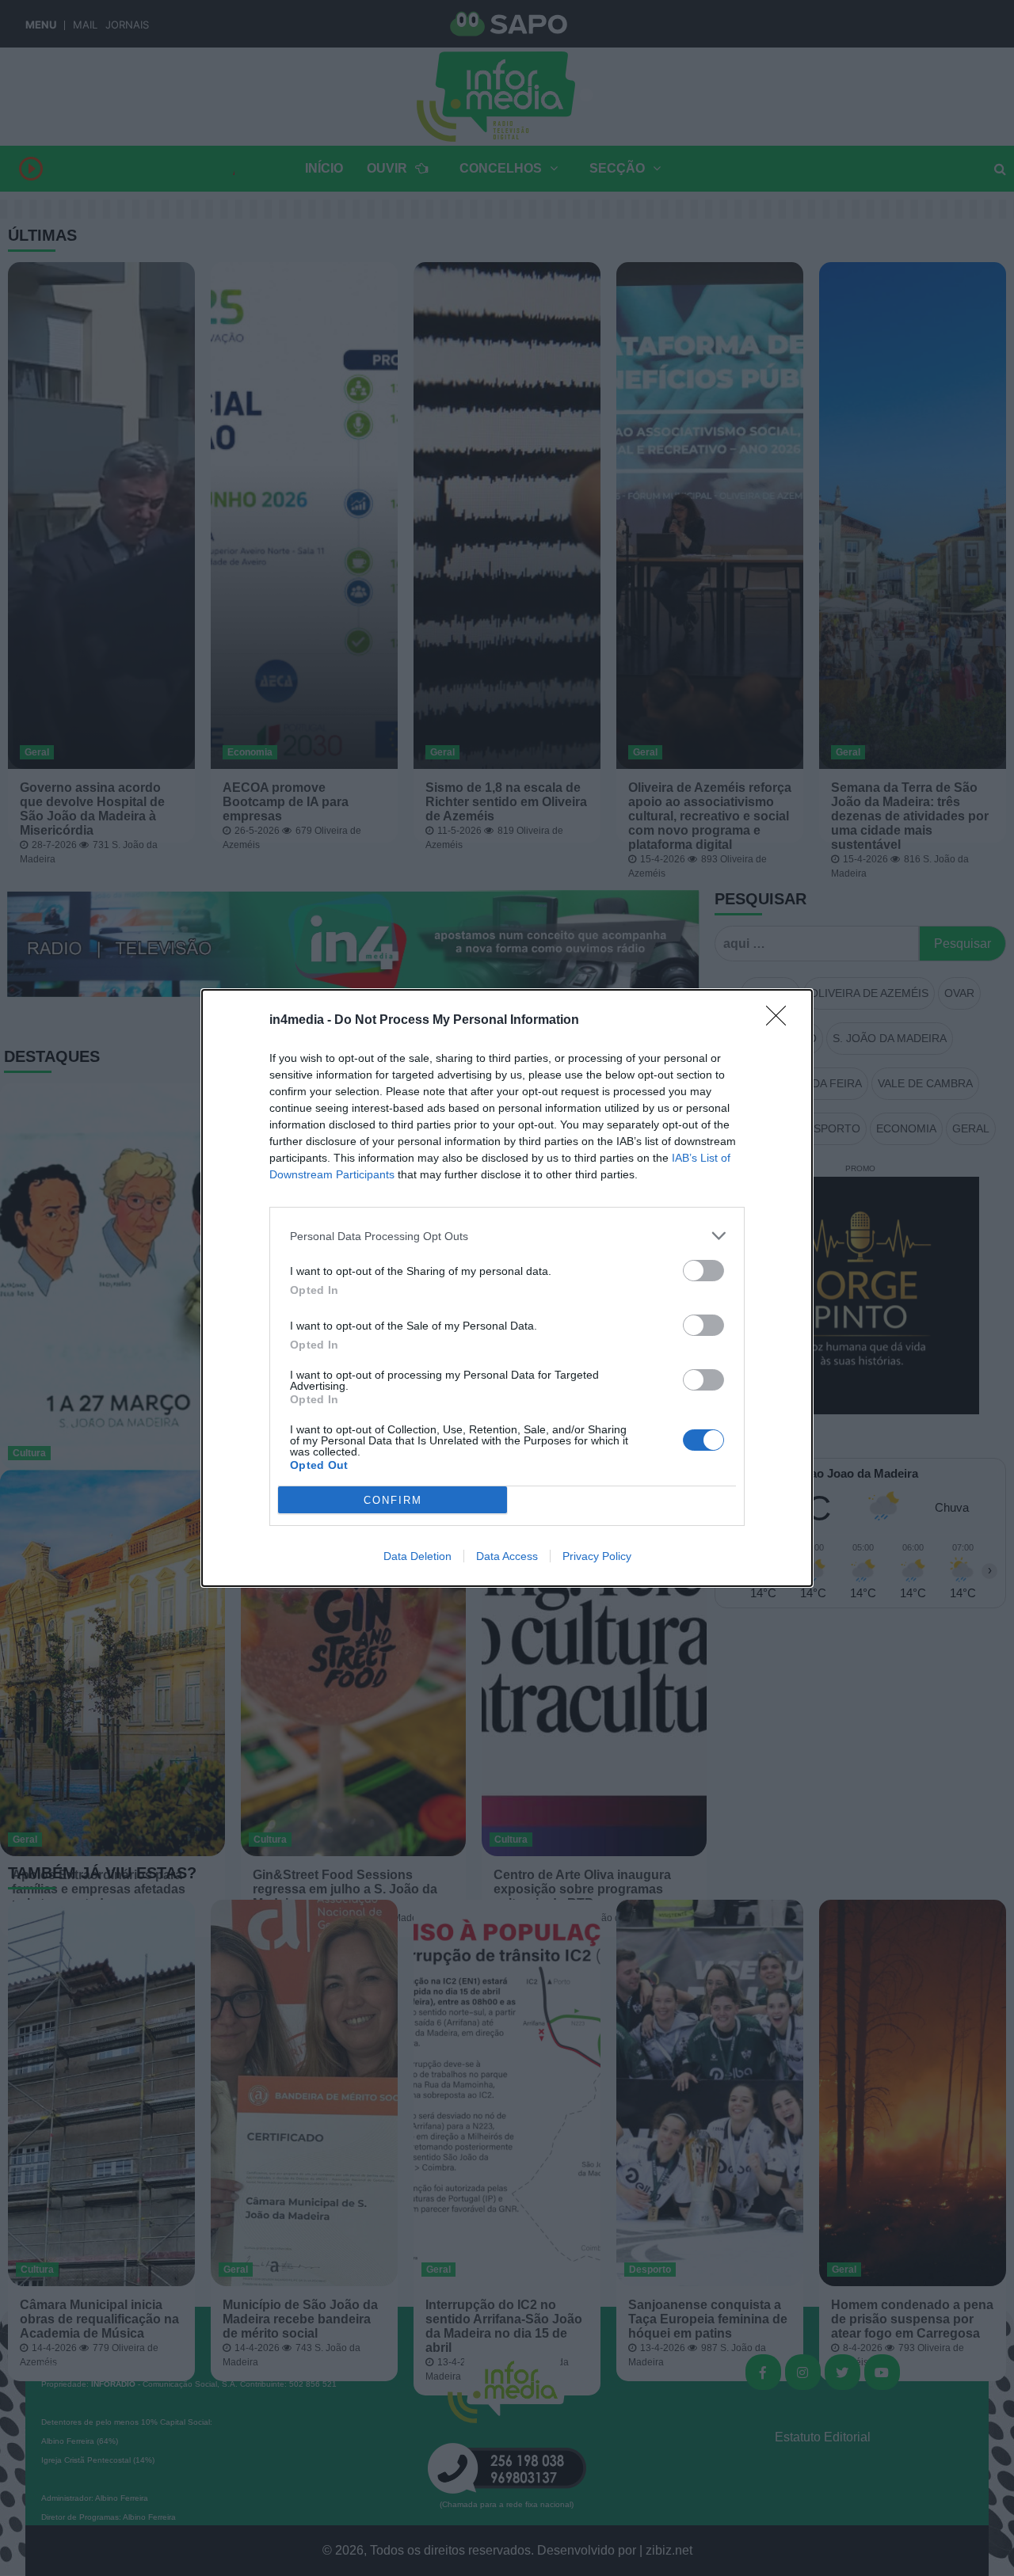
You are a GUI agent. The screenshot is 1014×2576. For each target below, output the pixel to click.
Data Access (507, 1556)
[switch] (703, 1271)
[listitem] (507, 1236)
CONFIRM (393, 1500)
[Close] (781, 1021)
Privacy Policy (597, 1556)
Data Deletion (417, 1556)
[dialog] (507, 1288)
